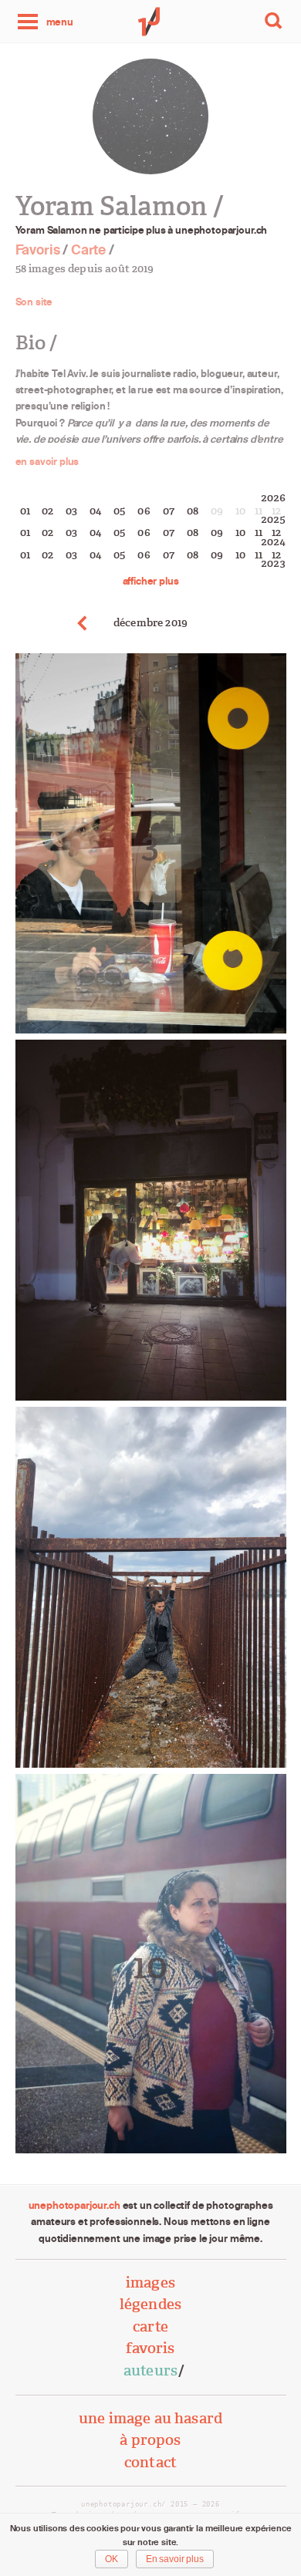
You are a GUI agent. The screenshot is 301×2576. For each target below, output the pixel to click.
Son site (34, 302)
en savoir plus (47, 461)
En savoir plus (175, 2559)
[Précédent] (83, 623)
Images (150, 2283)
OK (112, 2559)
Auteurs (150, 2370)
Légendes (150, 2304)
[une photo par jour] (150, 22)
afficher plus (151, 581)
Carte (88, 250)
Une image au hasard (150, 2418)
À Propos (150, 2440)
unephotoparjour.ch (74, 2205)
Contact (150, 2462)
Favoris (38, 250)
